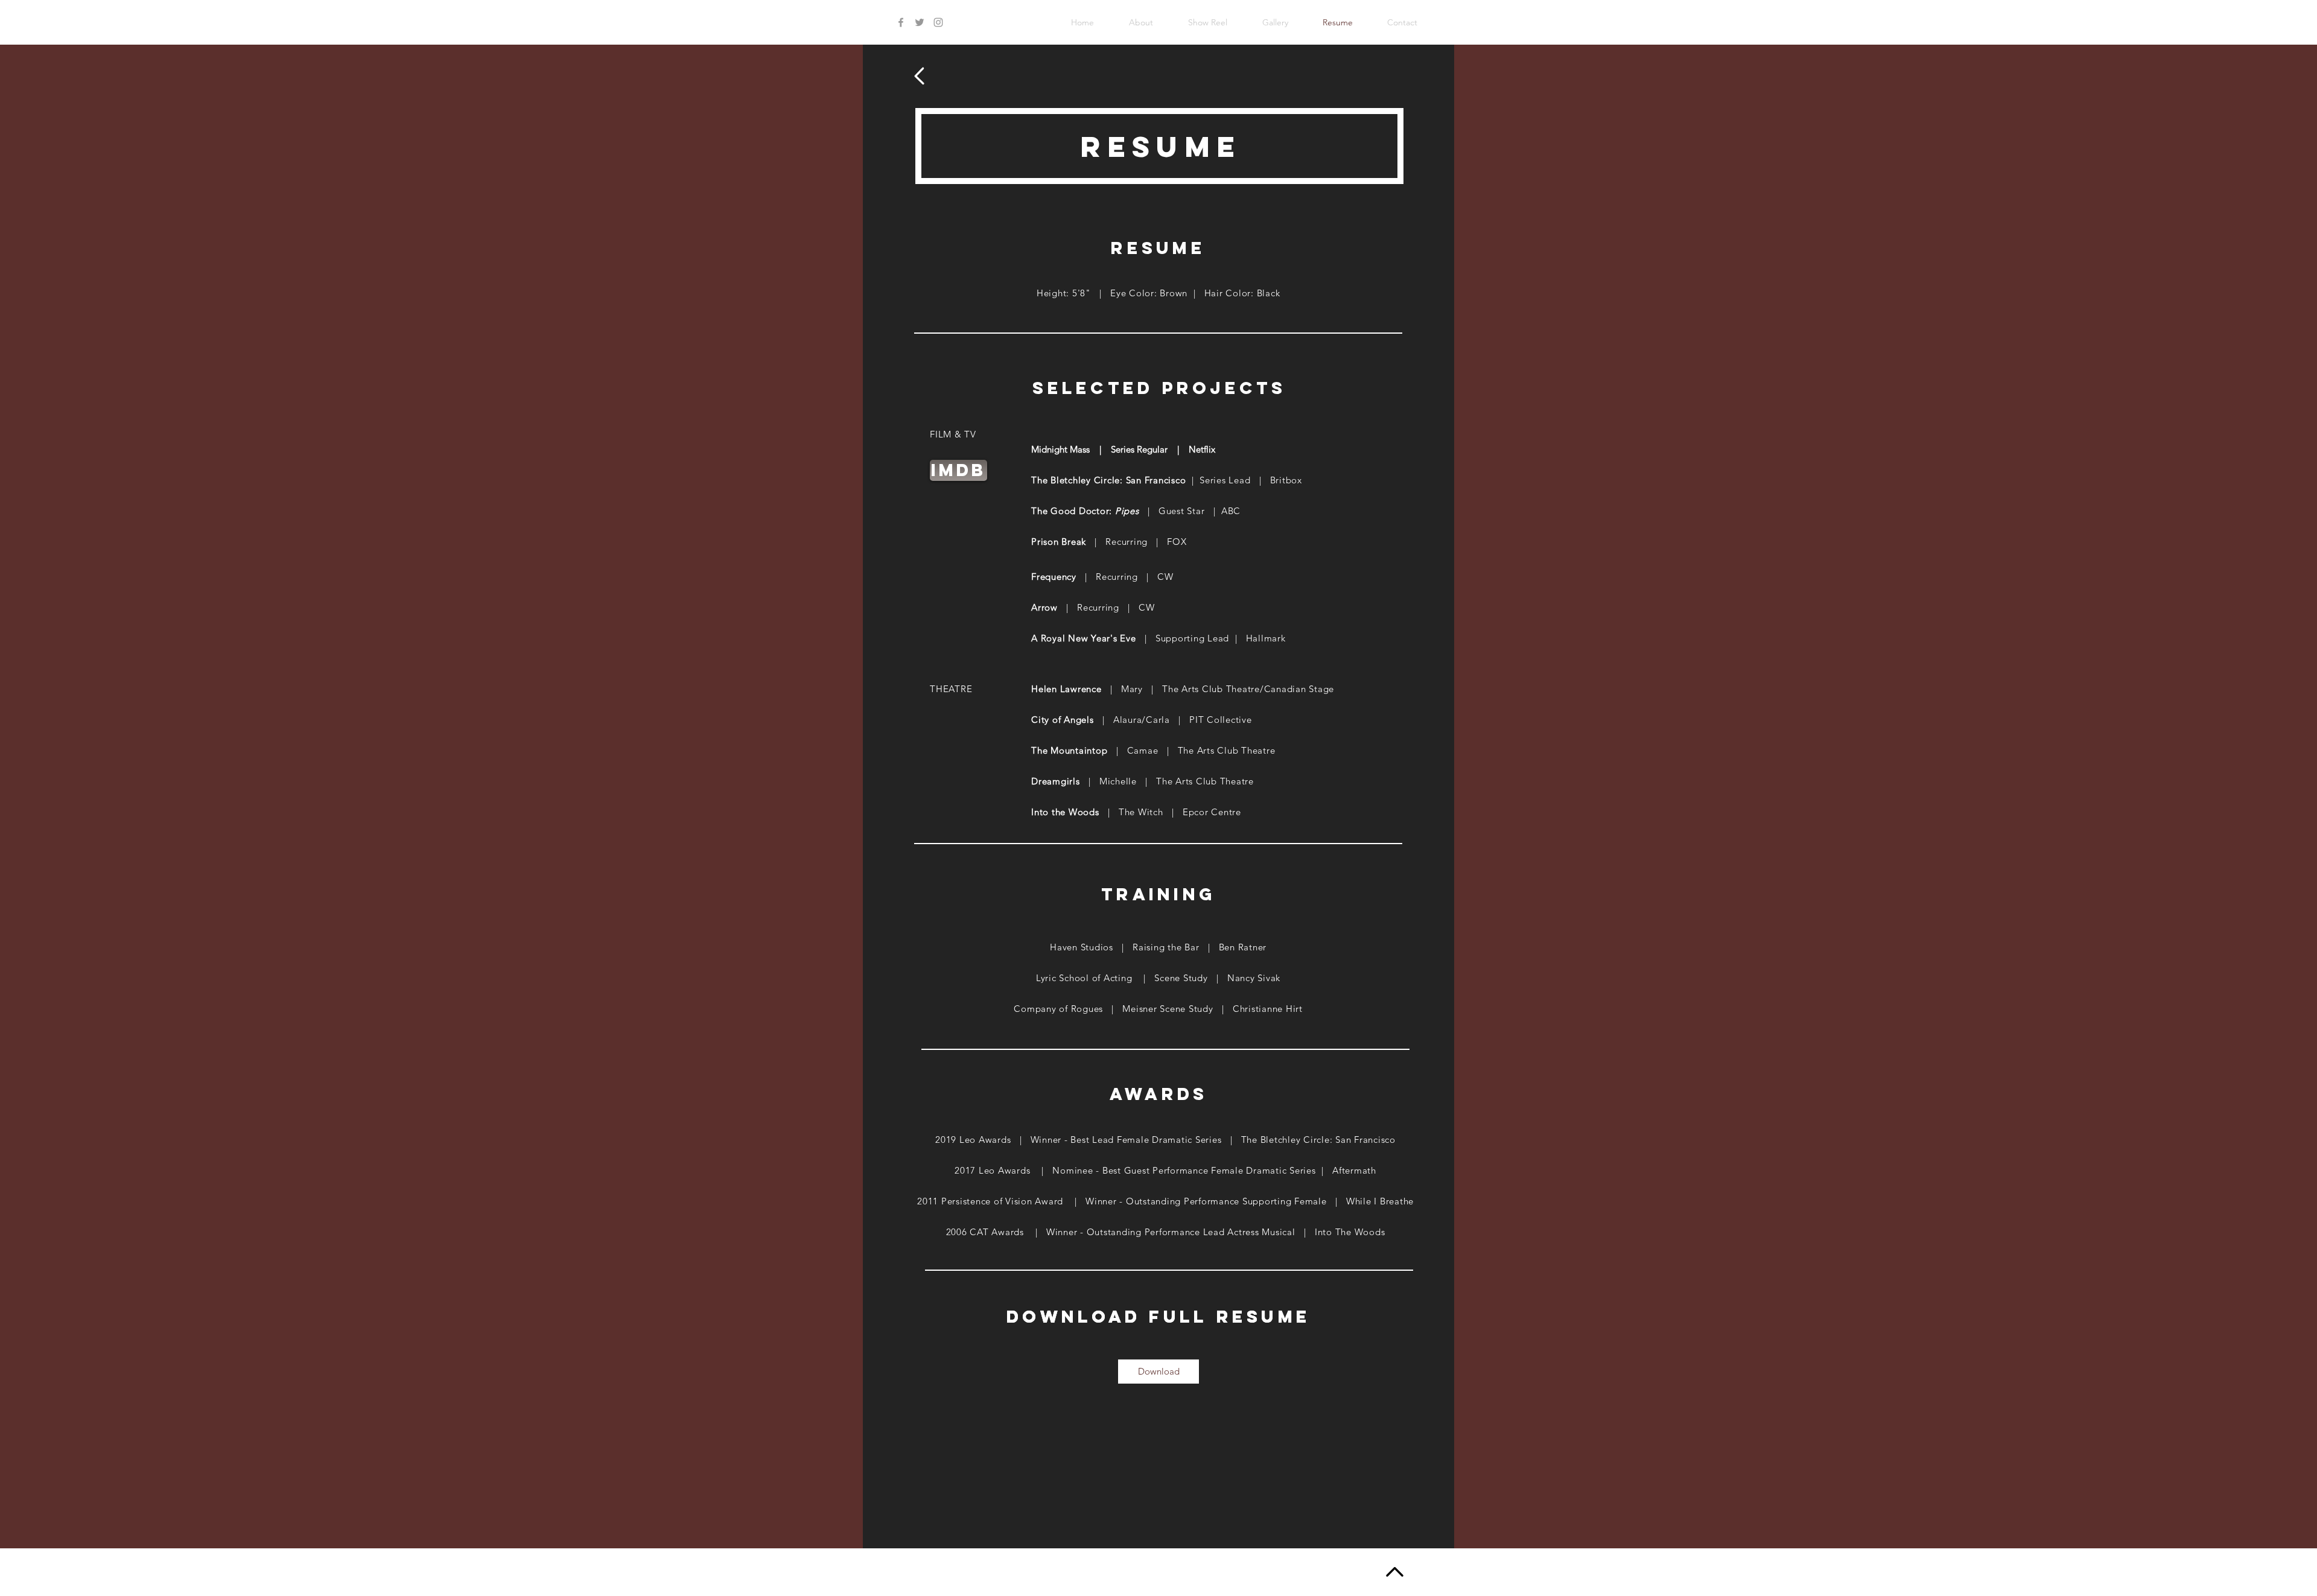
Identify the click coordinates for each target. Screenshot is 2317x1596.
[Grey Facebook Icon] (901, 22)
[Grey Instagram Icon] (938, 22)
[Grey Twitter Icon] (920, 22)
